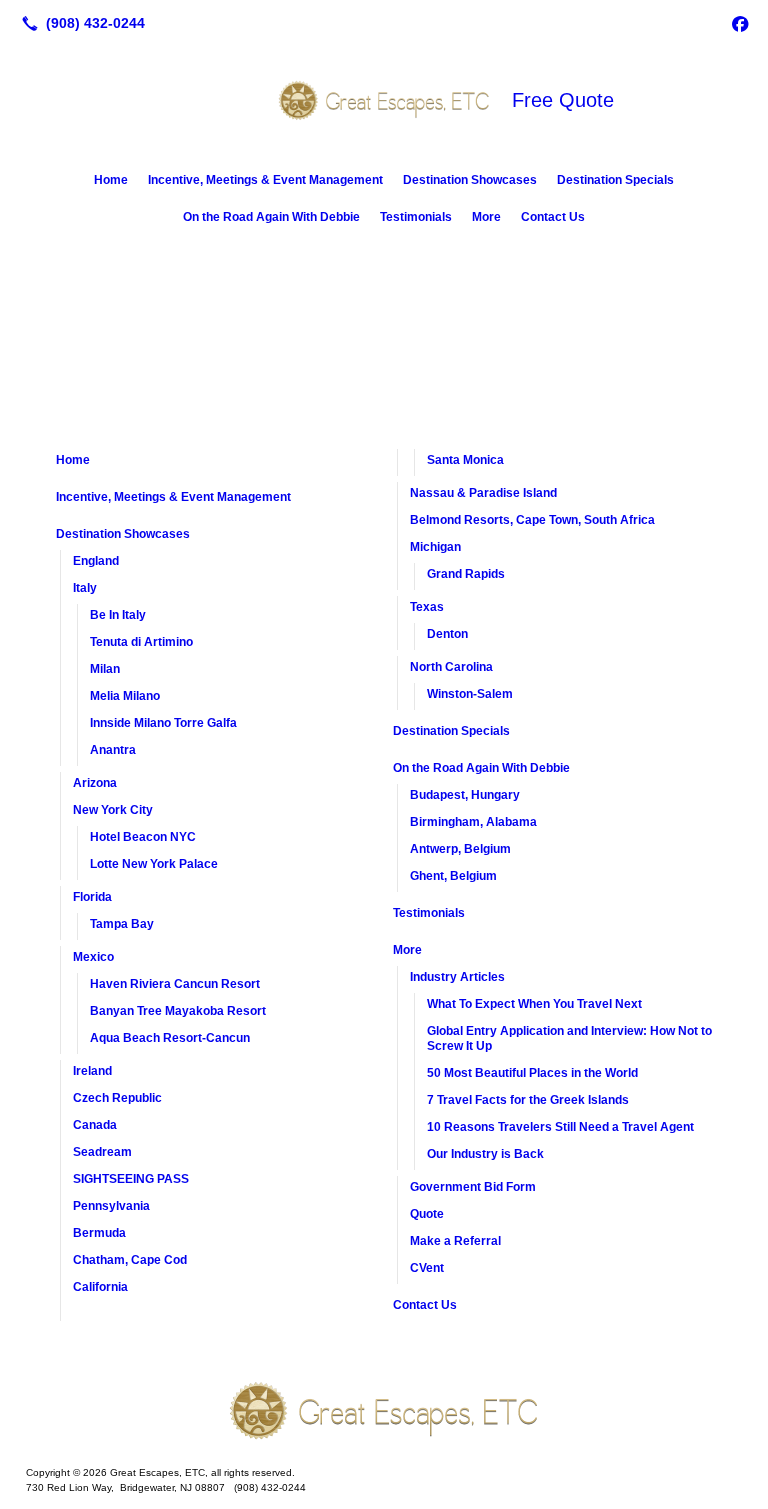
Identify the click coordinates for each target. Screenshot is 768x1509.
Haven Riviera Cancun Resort (175, 984)
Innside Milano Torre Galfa (163, 723)
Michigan (435, 547)
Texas (427, 607)
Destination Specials (615, 180)
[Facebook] (740, 23)
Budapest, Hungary (465, 795)
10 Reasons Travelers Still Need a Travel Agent (560, 1127)
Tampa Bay (122, 924)
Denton (447, 634)
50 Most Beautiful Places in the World (532, 1073)
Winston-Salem (470, 694)
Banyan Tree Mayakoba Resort (178, 1011)
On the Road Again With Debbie (271, 217)
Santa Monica (465, 460)
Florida (92, 897)
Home (111, 180)
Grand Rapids (466, 574)
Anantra (113, 750)
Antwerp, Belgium (460, 849)
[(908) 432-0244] (79, 23)
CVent (427, 1268)
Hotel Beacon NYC (143, 837)
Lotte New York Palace (154, 864)
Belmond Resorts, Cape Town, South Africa (532, 520)
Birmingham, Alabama (473, 822)
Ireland (92, 1071)
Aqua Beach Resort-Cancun (170, 1038)
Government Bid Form (473, 1187)
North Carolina (451, 667)
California (100, 1287)
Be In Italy (118, 615)
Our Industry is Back (485, 1154)
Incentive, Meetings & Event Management (265, 180)
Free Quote (563, 100)
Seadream (102, 1152)
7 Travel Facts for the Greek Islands (528, 1100)
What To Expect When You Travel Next (534, 1004)
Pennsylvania (111, 1206)
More (486, 217)
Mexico (93, 957)
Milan (105, 669)
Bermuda (99, 1233)
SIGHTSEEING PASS (131, 1179)
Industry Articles (457, 977)
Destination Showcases (470, 180)
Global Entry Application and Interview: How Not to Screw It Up (569, 1038)
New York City (113, 810)
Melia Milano (125, 696)
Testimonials (416, 217)
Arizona (95, 783)
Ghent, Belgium (453, 876)
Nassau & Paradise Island (483, 493)
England (96, 561)
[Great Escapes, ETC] (384, 1411)
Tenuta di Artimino (141, 642)
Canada (95, 1125)
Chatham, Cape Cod (130, 1260)
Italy (85, 588)
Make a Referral (455, 1241)
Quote (427, 1214)
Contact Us (553, 217)
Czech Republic (117, 1098)
